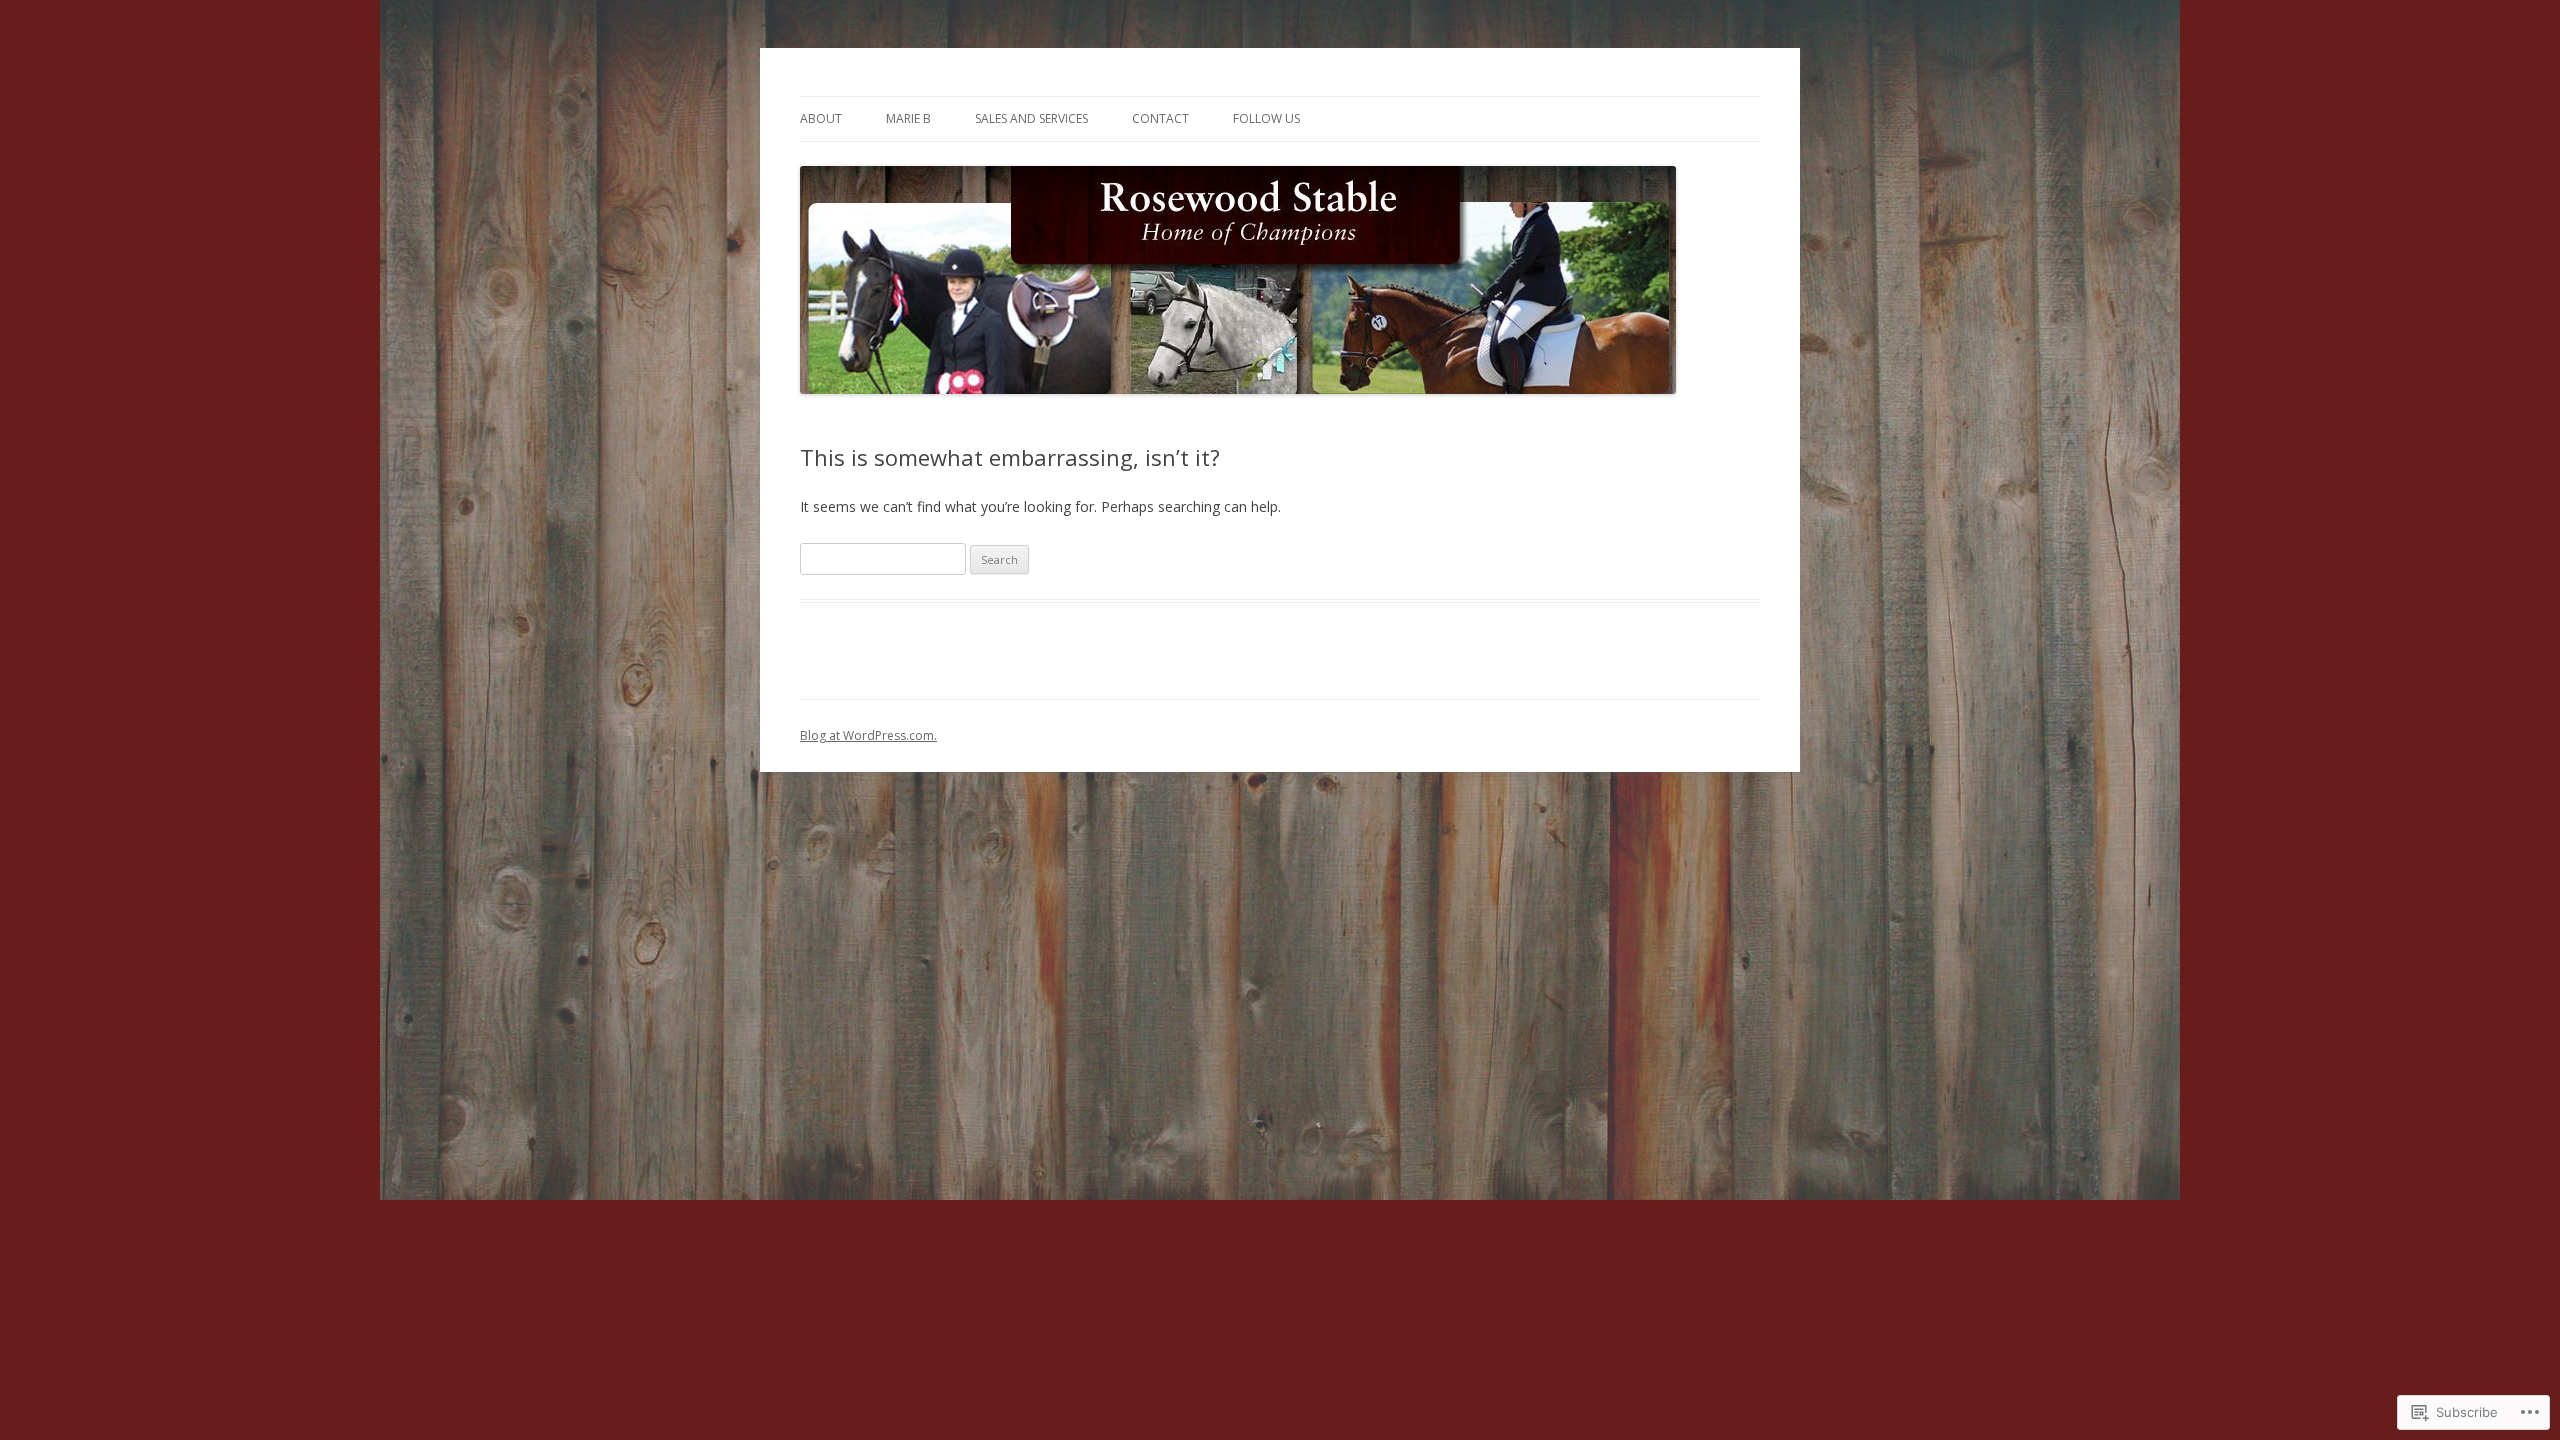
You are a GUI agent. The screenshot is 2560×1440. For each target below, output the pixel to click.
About (821, 118)
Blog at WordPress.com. (868, 735)
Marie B (908, 118)
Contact (1160, 118)
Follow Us (1266, 118)
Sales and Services (1031, 118)
